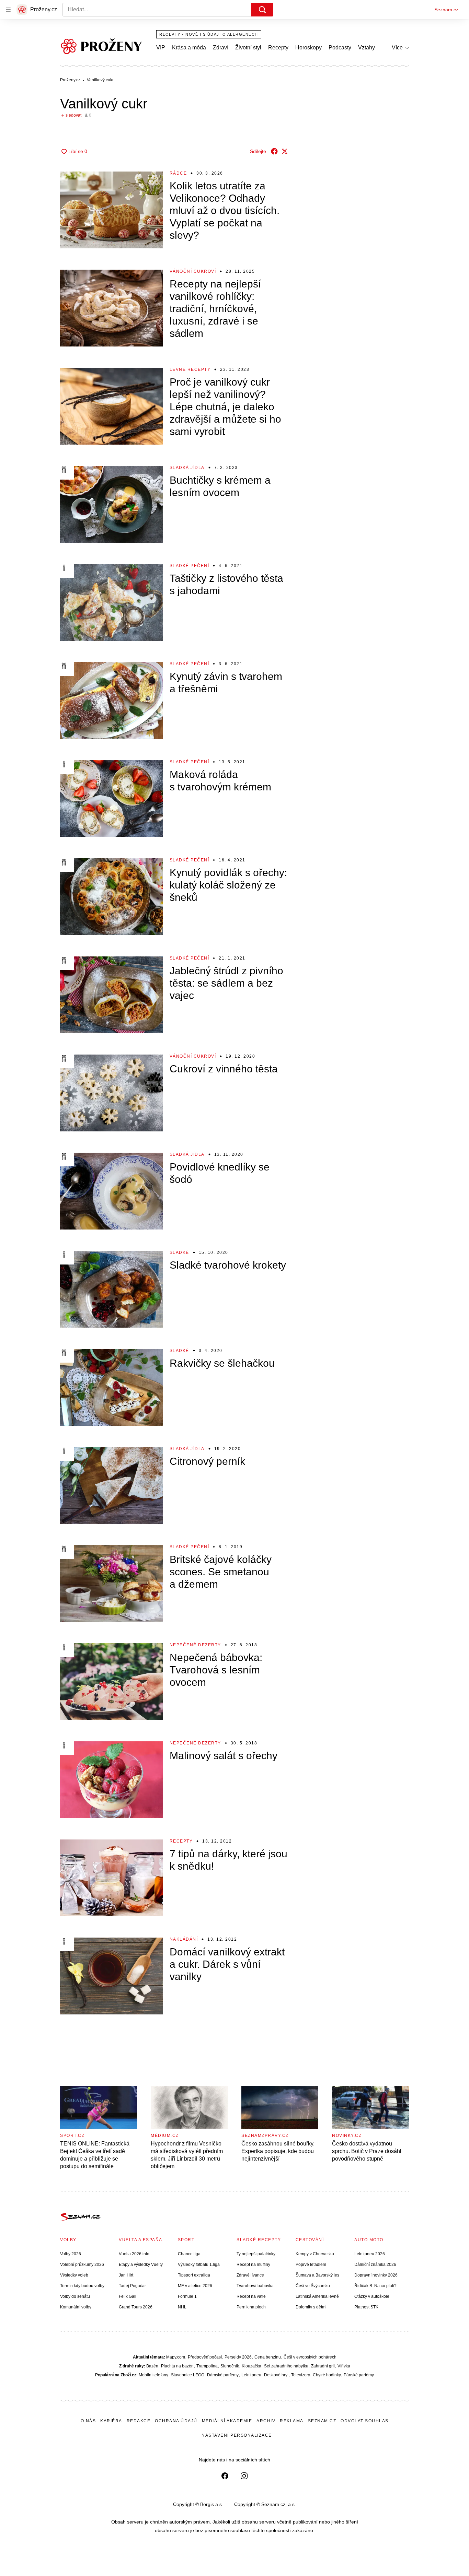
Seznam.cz (446, 10)
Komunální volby (76, 2307)
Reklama (292, 2421)
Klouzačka (251, 2366)
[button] (111, 210)
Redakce (139, 2421)
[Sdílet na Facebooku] (274, 151)
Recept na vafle (251, 2296)
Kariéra (111, 2421)
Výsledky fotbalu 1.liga (199, 2265)
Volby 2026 (71, 2254)
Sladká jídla (187, 468)
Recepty (278, 48)
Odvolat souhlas (365, 2421)
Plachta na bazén (177, 2366)
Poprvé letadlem (311, 2265)
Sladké (179, 1252)
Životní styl (248, 48)
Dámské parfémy (223, 2375)
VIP (161, 48)
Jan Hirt (126, 2275)
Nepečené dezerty (195, 1645)
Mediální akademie (227, 2421)
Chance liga (189, 2254)
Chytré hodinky (327, 2375)
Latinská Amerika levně (317, 2296)
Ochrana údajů (176, 2421)
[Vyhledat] (262, 10)
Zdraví (221, 48)
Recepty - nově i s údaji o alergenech (209, 34)
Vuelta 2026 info (134, 2254)
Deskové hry (276, 2375)
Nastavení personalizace (237, 2435)
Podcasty (340, 48)
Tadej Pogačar (132, 2286)
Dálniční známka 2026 (375, 2265)
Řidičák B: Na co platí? (375, 2286)
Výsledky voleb (74, 2275)
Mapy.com (176, 2357)
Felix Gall (128, 2296)
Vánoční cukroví (193, 271)
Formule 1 (187, 2296)
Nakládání (184, 1939)
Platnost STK (366, 2307)
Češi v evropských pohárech (310, 2357)
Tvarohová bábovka (255, 2286)
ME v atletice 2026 (195, 2286)
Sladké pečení (190, 566)
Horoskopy (308, 48)
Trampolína (207, 2366)
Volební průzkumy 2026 (82, 2265)
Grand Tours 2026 (136, 2307)
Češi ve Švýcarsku (313, 2286)
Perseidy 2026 (238, 2357)
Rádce (178, 173)
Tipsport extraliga (194, 2275)
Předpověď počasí (205, 2357)
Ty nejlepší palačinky (256, 2254)
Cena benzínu (268, 2357)
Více (397, 48)
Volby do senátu (75, 2296)
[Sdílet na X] (285, 151)
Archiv (266, 2421)
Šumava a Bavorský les (317, 2275)
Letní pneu (251, 2375)
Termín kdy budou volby (82, 2286)
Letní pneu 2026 (370, 2254)
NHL (182, 2307)
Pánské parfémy (359, 2375)
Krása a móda (189, 48)
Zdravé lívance (250, 2275)
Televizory (301, 2375)
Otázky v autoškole (372, 2296)
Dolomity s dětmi (311, 2307)
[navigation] (8, 10)
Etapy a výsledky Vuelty (141, 2265)
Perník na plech (251, 2307)
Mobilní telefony (153, 2375)
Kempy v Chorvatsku (315, 2254)
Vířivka (344, 2366)
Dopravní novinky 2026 (376, 2275)
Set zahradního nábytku (286, 2366)
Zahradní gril (323, 2366)
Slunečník (230, 2366)
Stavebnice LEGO (188, 2375)
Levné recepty (190, 369)
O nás (88, 2421)
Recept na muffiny (253, 2265)
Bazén (152, 2366)
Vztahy (367, 48)
